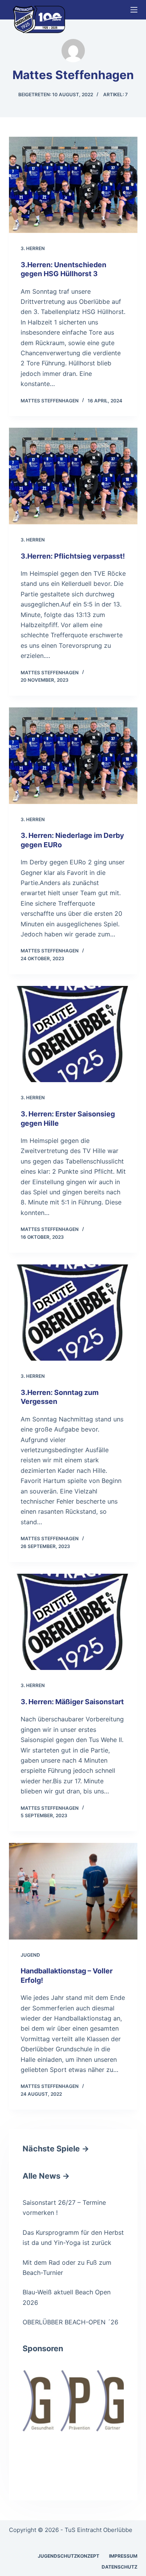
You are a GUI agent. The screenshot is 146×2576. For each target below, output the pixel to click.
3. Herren (33, 248)
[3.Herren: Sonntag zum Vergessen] (73, 1313)
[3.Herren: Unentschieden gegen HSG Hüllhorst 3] (73, 185)
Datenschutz (120, 2567)
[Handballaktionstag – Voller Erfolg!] (73, 1891)
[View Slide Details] (73, 2401)
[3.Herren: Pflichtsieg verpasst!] (73, 476)
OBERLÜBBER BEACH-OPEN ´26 (70, 2322)
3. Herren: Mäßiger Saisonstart (72, 1702)
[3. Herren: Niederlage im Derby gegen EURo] (73, 756)
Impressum (123, 2556)
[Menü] (134, 10)
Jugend (30, 1955)
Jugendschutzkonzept (69, 2556)
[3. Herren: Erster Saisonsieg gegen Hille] (73, 1034)
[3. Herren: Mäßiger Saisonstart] (73, 1622)
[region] (73, 2421)
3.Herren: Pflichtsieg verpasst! (73, 556)
